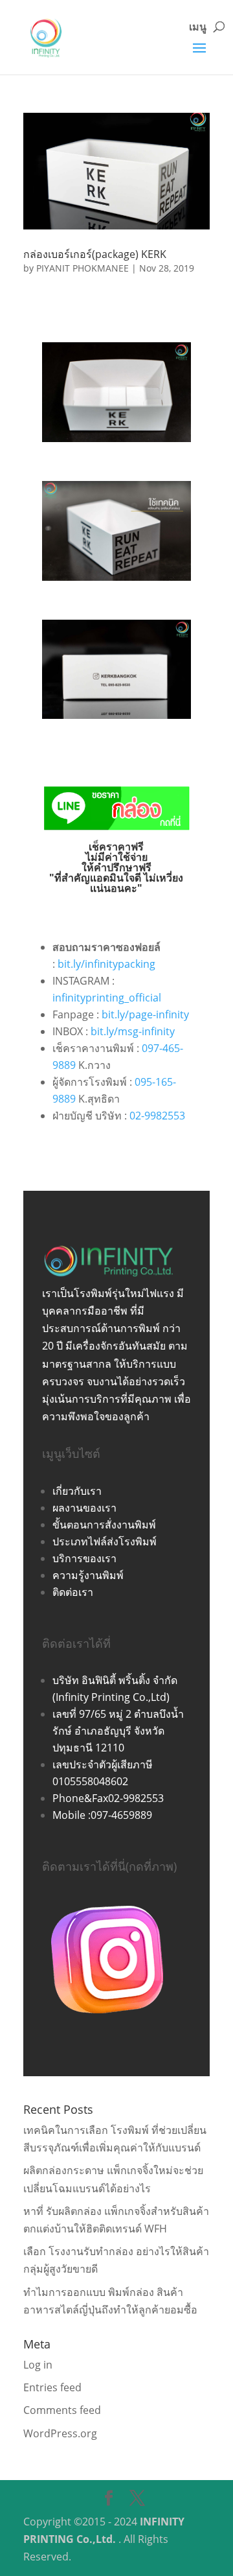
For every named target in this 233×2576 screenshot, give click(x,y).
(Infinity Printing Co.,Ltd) (111, 1697)
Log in (38, 2365)
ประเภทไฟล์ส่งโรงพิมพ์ (105, 1541)
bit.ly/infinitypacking (106, 964)
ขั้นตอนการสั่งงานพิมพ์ (104, 1525)
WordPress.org (60, 2433)
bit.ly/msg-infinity (133, 1031)
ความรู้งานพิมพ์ (88, 1575)
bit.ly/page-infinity (145, 1014)
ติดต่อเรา (73, 1592)
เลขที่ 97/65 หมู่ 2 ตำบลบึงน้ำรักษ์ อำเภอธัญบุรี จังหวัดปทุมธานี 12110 (118, 1731)
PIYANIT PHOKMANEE (83, 268)
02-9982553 (157, 1116)
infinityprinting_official (107, 998)
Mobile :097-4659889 (102, 1815)
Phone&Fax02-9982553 (108, 1798)
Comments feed (62, 2410)
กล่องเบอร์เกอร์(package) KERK (95, 254)
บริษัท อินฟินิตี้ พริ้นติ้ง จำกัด (115, 1680)
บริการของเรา (84, 1558)
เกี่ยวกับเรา (77, 1491)
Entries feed (52, 2387)
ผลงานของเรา (84, 1508)
